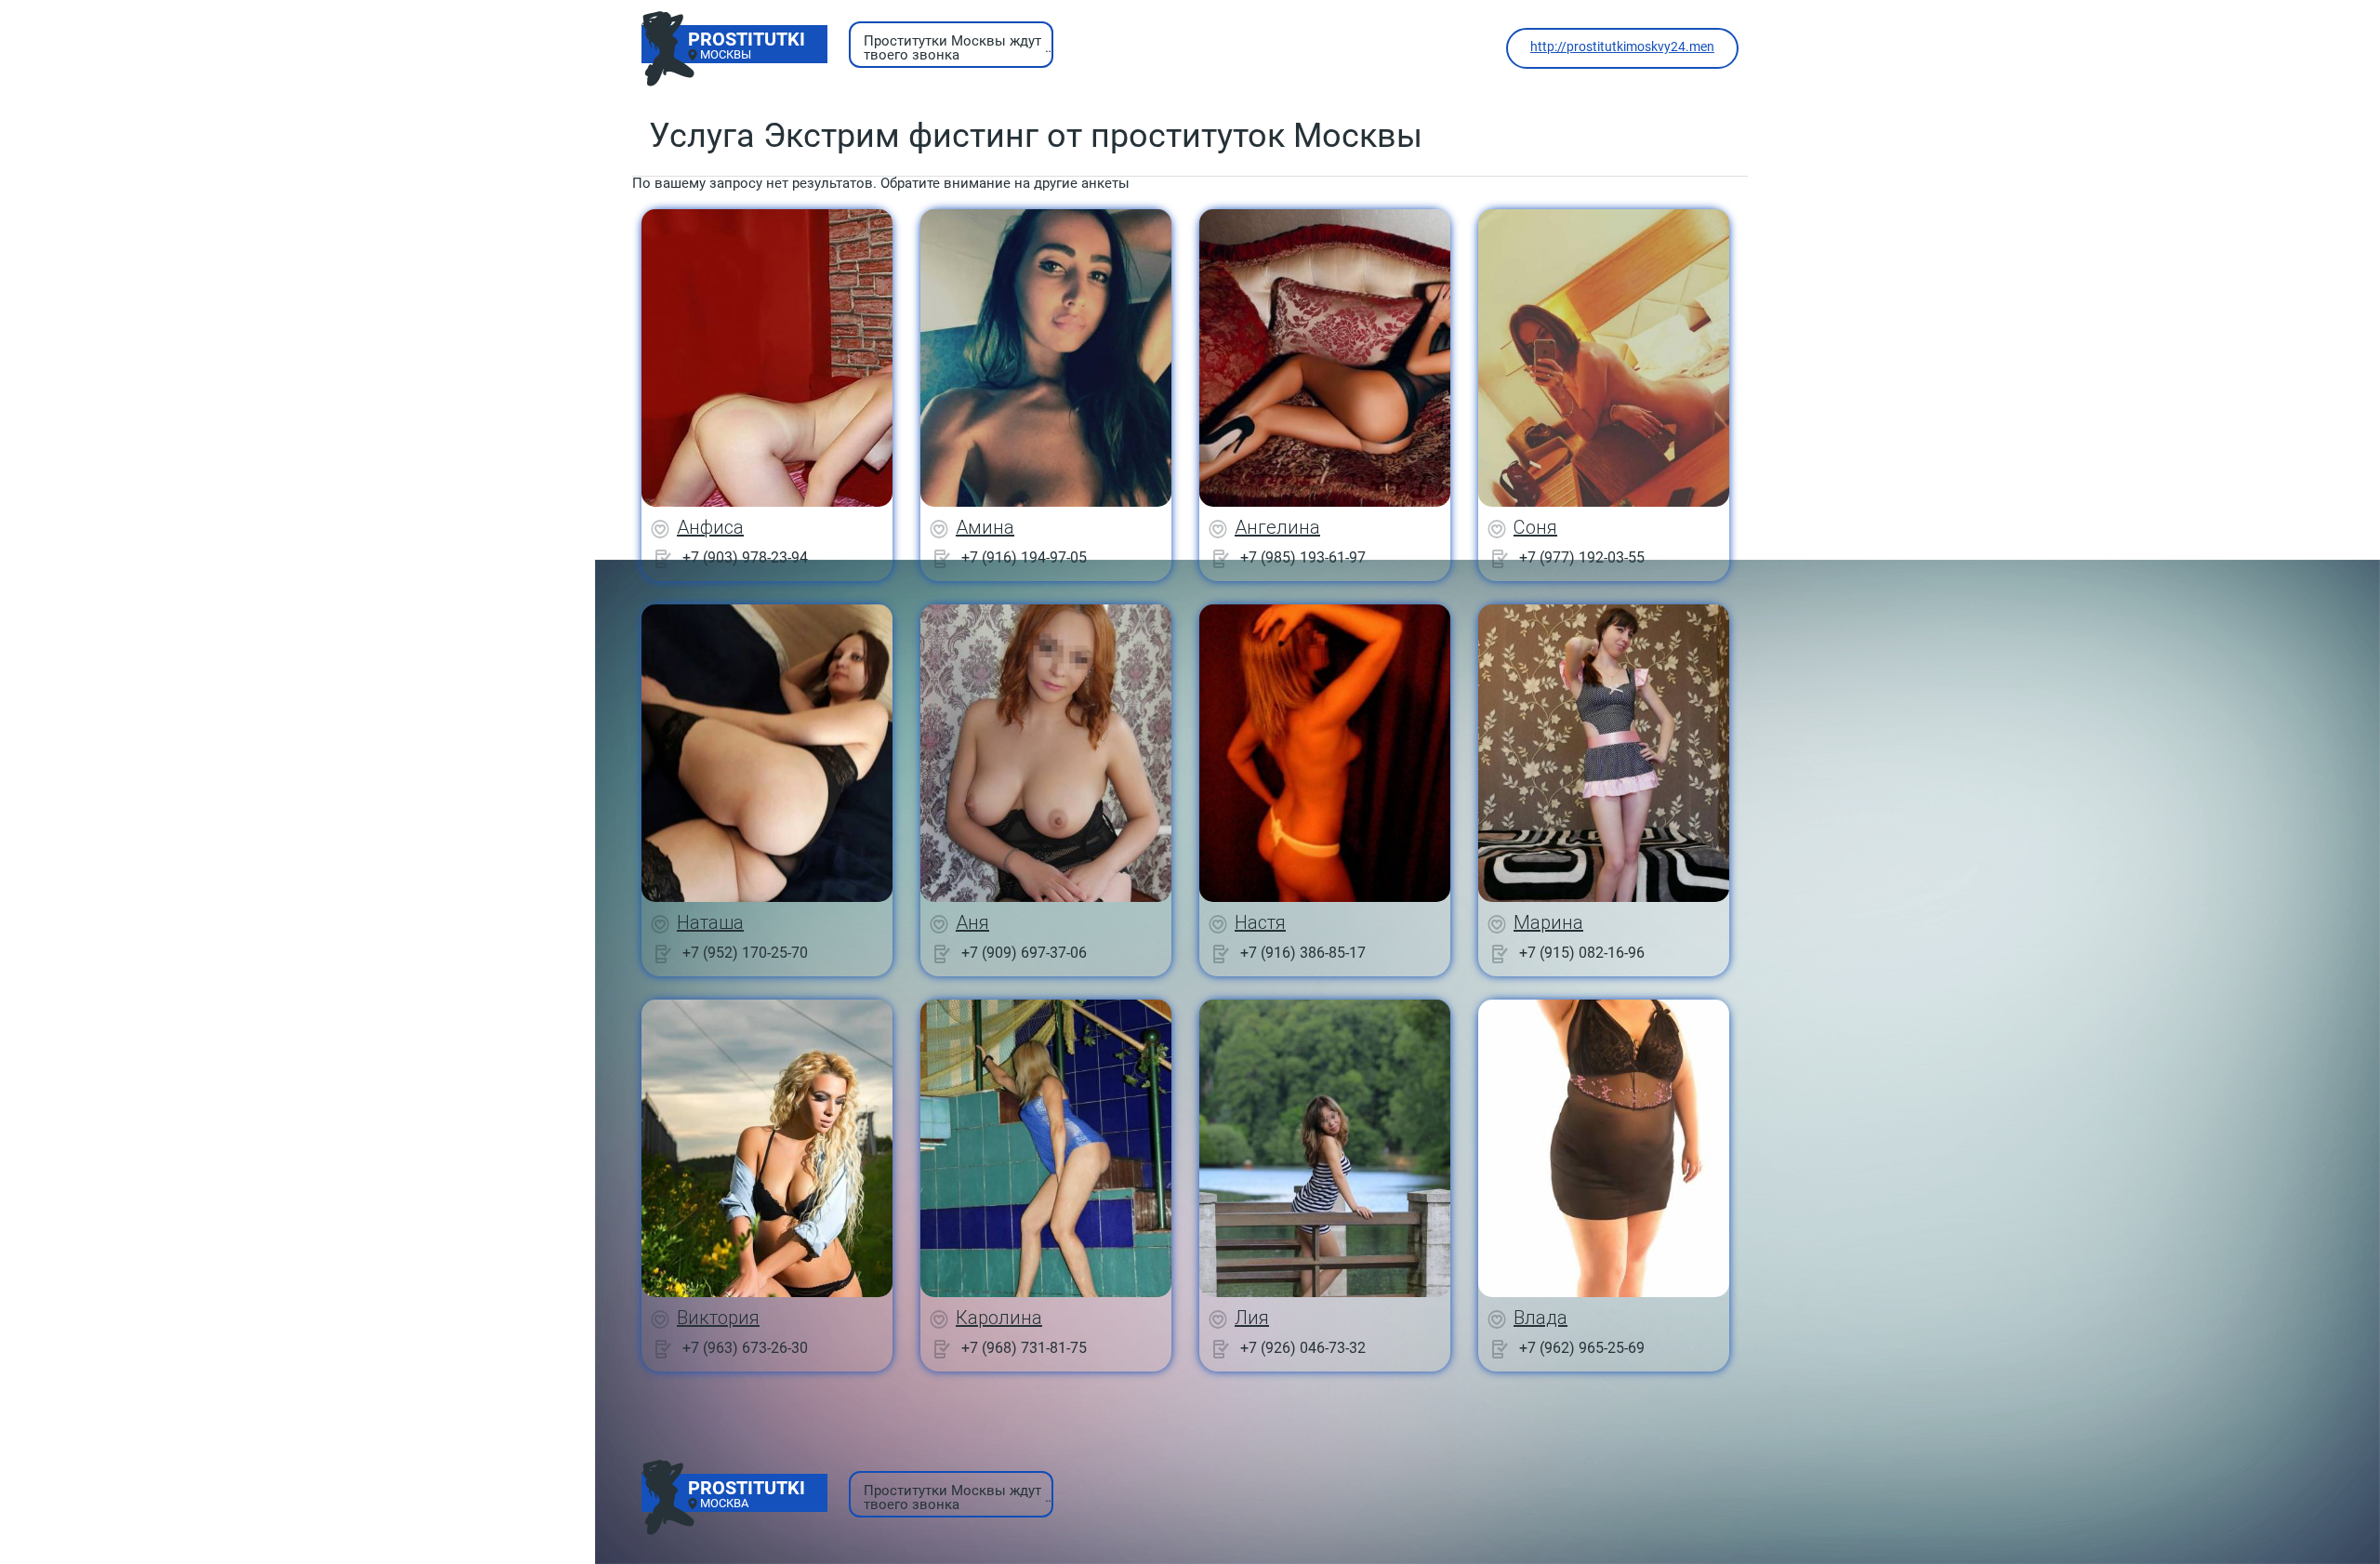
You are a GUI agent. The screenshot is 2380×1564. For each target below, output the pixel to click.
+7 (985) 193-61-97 (1303, 557)
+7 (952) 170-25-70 (745, 953)
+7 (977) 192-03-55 (1582, 557)
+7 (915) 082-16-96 (1582, 953)
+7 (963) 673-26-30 (745, 1348)
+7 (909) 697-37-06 (1024, 953)
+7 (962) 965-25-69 (1582, 1348)
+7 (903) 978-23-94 (745, 557)
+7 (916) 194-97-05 (1024, 557)
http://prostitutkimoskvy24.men (1622, 46)
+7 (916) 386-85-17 (1303, 953)
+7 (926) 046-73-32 (1303, 1348)
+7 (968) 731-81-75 (1024, 1348)
